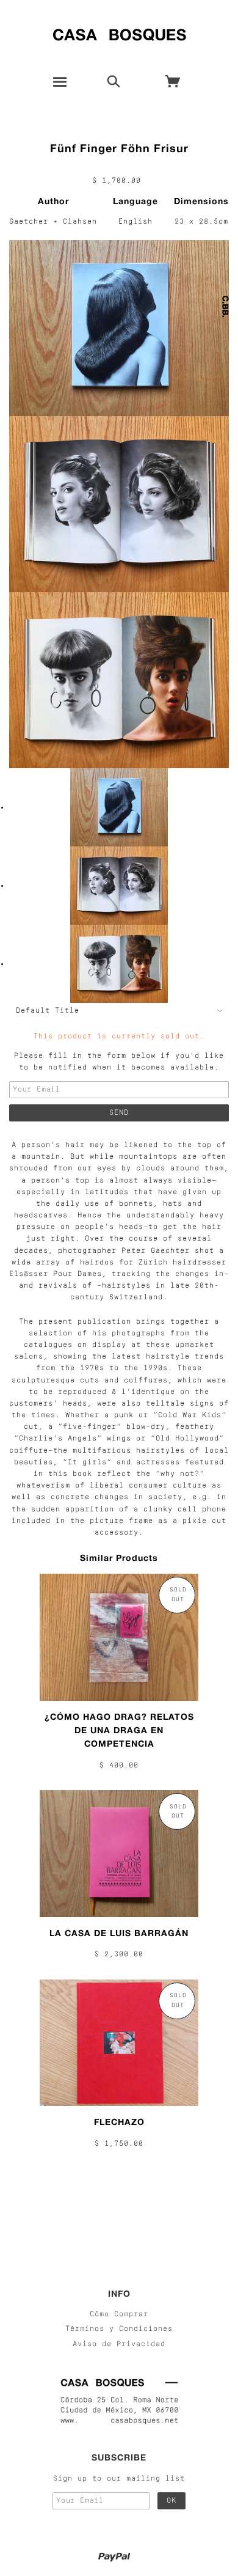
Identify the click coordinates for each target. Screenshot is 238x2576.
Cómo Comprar (119, 2314)
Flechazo (119, 2122)
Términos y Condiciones (119, 2329)
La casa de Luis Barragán (119, 1933)
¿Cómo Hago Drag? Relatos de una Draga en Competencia (119, 1730)
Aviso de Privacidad (119, 2344)
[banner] (119, 32)
